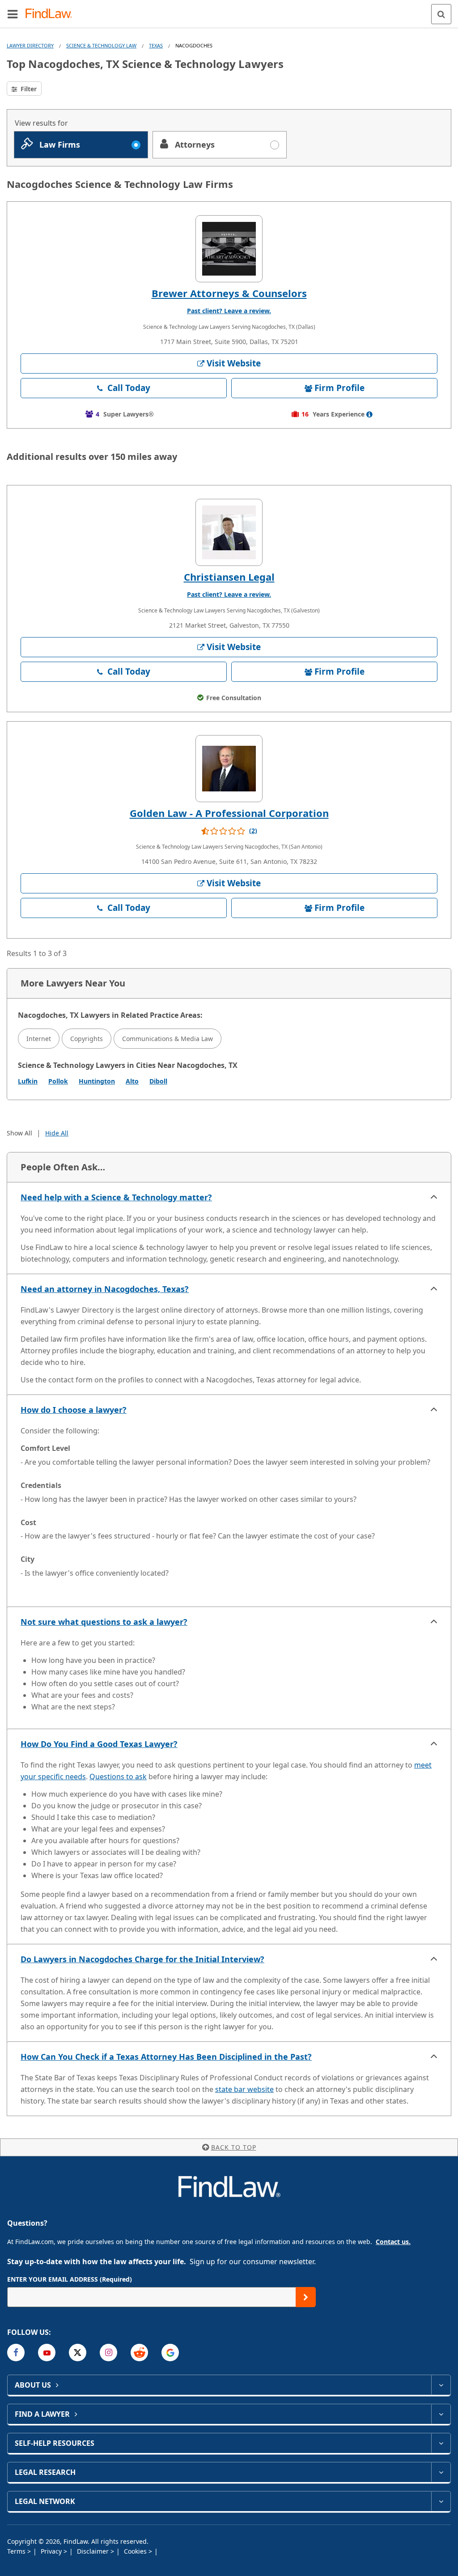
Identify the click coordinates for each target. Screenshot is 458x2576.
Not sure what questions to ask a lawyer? (104, 1622)
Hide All (57, 1133)
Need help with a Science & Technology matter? (116, 1197)
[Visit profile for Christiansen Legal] (229, 532)
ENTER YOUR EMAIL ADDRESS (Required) (70, 2279)
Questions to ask (118, 1777)
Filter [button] (28, 89)
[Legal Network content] (441, 2501)
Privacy (52, 2551)
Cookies (136, 2551)
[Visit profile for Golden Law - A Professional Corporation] (229, 769)
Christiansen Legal (229, 577)
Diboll (158, 1081)
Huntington (97, 1081)
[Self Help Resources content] (441, 2443)
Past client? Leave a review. (229, 311)
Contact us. (393, 2242)
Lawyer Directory (30, 45)
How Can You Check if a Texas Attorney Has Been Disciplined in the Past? (166, 2057)
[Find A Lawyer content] (441, 2414)
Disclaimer (94, 2551)
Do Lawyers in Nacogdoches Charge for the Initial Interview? (142, 1959)
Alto (132, 1081)
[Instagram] (108, 2353)
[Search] (441, 14)
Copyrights (87, 1039)
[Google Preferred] (170, 2353)
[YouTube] (47, 2353)
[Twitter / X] (78, 2353)
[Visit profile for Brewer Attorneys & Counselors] (229, 249)
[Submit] (306, 2297)
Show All (19, 1133)
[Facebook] (16, 2353)
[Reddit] (139, 2353)
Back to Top (234, 2147)
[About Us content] (441, 2385)
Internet (39, 1039)
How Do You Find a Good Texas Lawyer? (99, 1744)
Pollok (58, 1081)
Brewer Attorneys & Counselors (229, 293)
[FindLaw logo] (52, 14)
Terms (17, 2551)
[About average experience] (369, 414)
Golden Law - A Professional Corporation (229, 813)
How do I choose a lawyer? (74, 1410)
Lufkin (28, 1081)
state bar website (244, 2089)
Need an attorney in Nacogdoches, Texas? (105, 1289)
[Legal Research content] (441, 2472)
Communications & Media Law (168, 1039)
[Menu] (13, 14)
